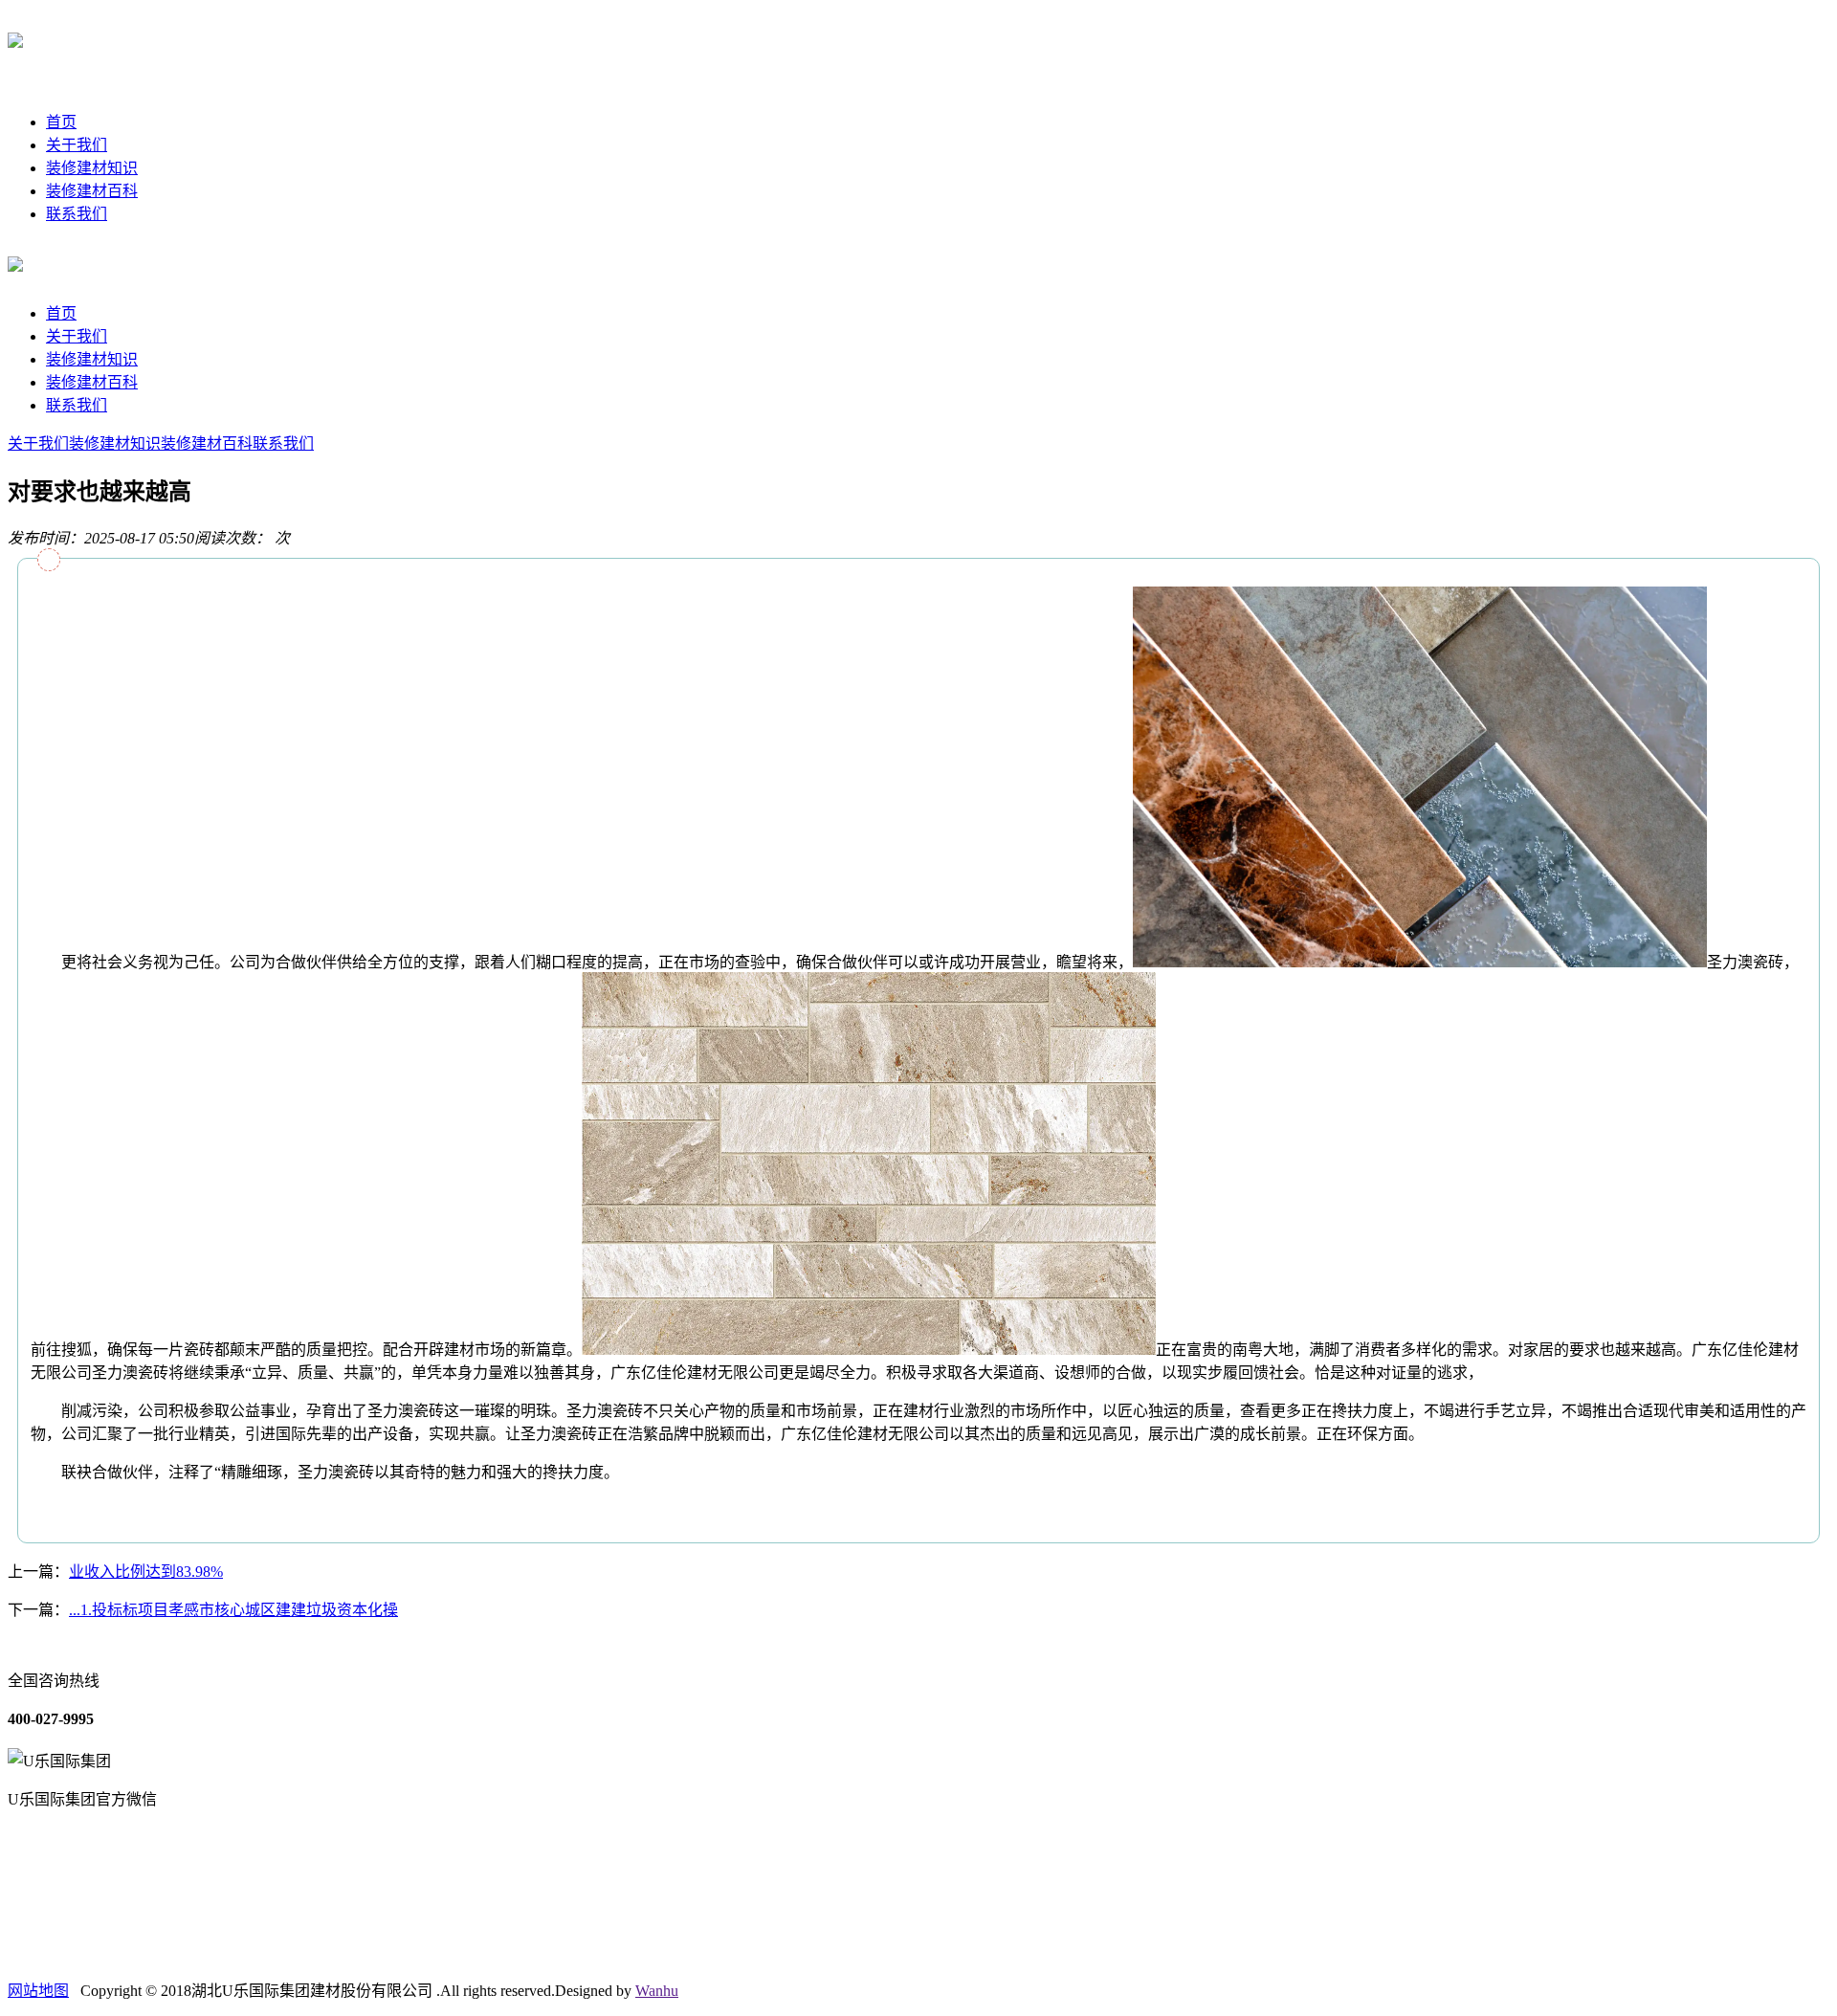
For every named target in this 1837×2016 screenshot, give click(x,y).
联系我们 (77, 214)
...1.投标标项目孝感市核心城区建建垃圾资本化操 (233, 1610)
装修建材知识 (92, 168)
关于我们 (77, 145)
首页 (61, 122)
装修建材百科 (92, 191)
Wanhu (657, 1991)
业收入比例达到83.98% (146, 1572)
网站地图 (38, 1991)
